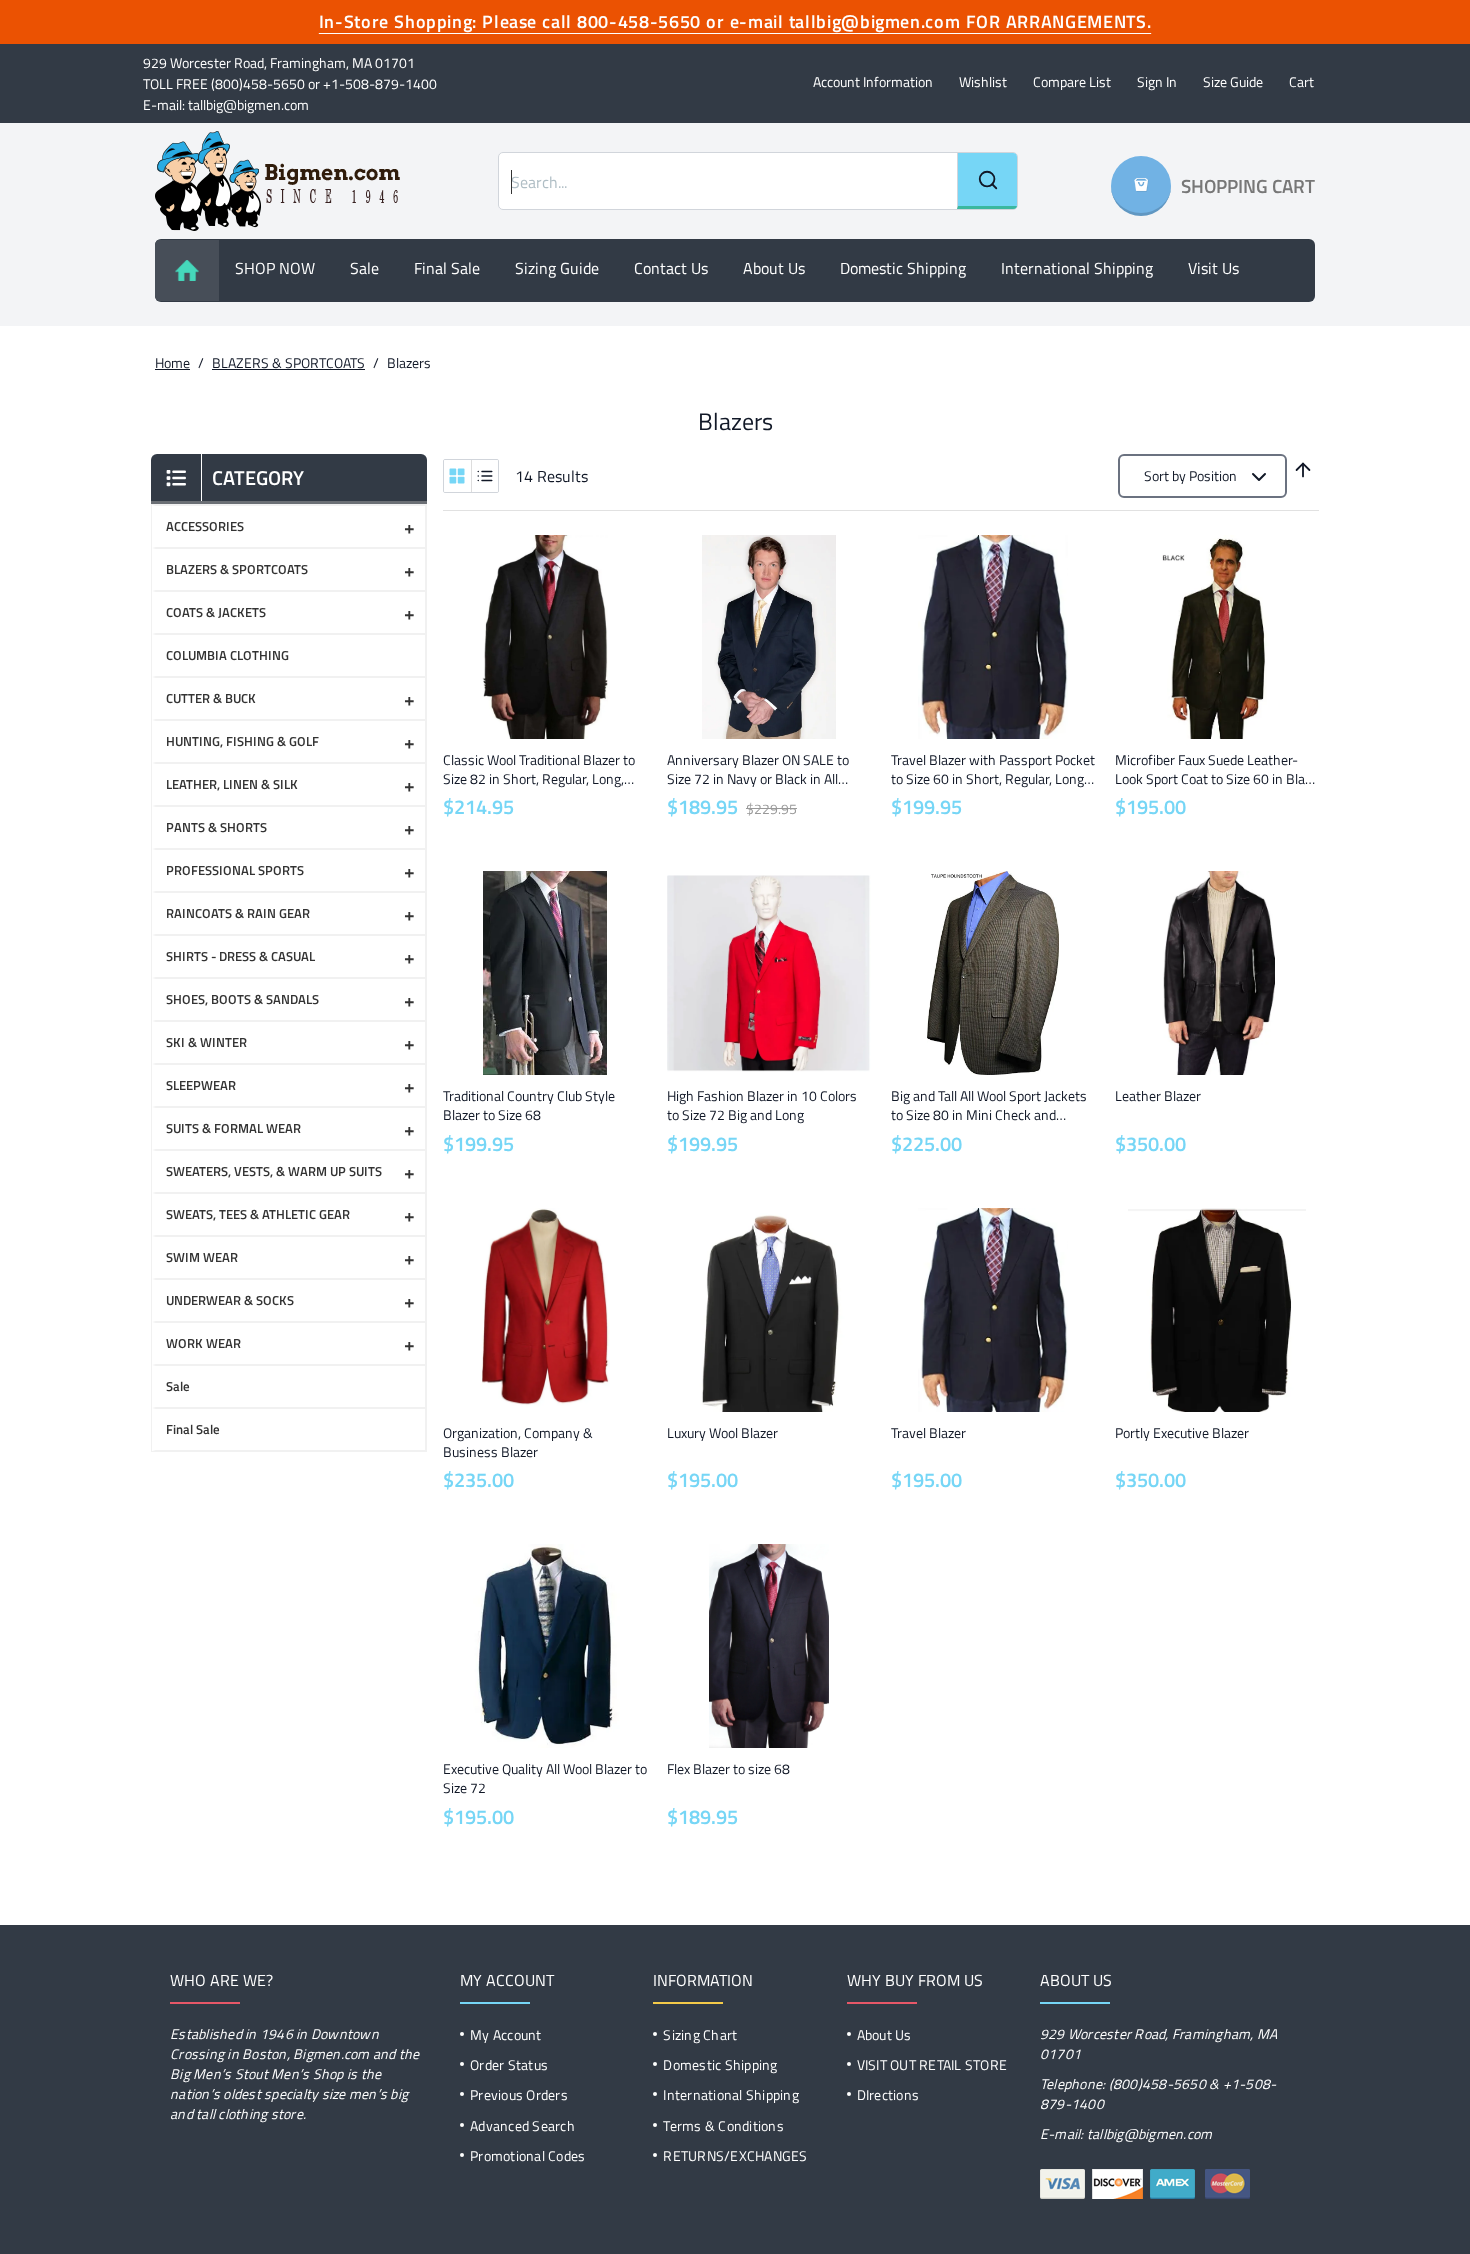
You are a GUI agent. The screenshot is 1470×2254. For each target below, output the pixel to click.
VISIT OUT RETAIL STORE (932, 2064)
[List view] (484, 476)
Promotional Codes (527, 2155)
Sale (364, 268)
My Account (506, 2034)
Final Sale (447, 268)
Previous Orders (519, 2094)
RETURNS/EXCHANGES (735, 2155)
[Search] (987, 181)
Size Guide (1233, 81)
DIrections (888, 2094)
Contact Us (671, 268)
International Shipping (1077, 268)
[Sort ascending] (1303, 470)
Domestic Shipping (903, 268)
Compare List (1072, 81)
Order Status (509, 2064)
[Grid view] (457, 476)
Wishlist (983, 81)
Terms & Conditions (723, 2125)
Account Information (873, 81)
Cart (1301, 81)
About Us (884, 2034)
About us (774, 268)
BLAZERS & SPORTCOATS (288, 362)
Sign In (1157, 81)
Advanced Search (522, 2125)
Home (172, 362)
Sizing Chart (700, 2034)
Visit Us (1213, 268)
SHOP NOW (275, 268)
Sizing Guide (557, 268)
